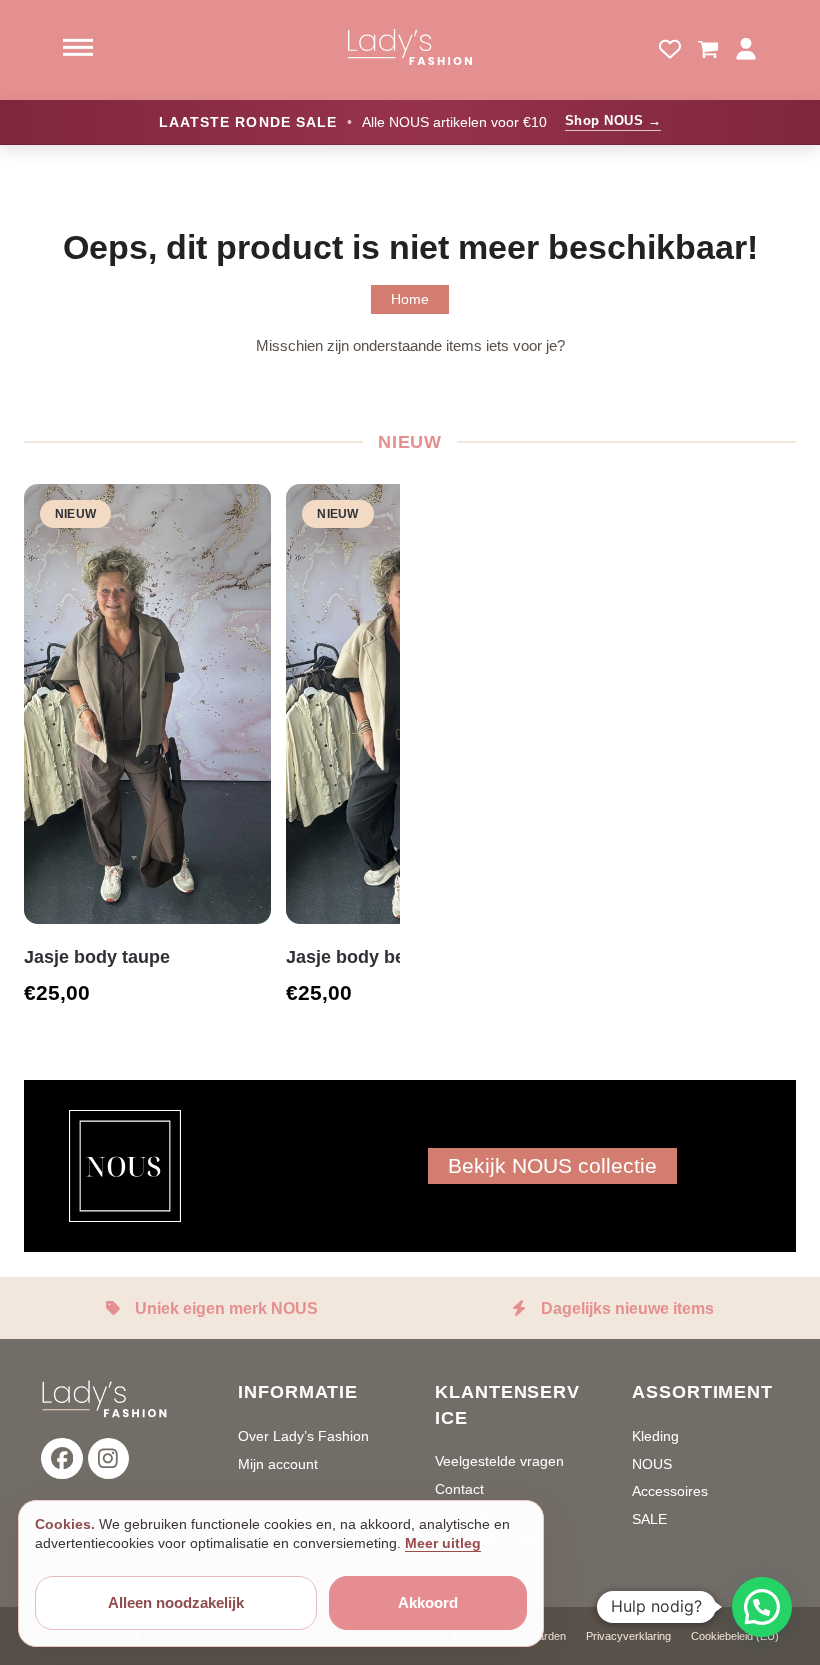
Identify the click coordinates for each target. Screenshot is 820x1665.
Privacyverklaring (628, 1636)
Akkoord (428, 1602)
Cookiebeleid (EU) (735, 1636)
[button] (708, 50)
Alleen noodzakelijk (176, 1602)
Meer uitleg (443, 1543)
